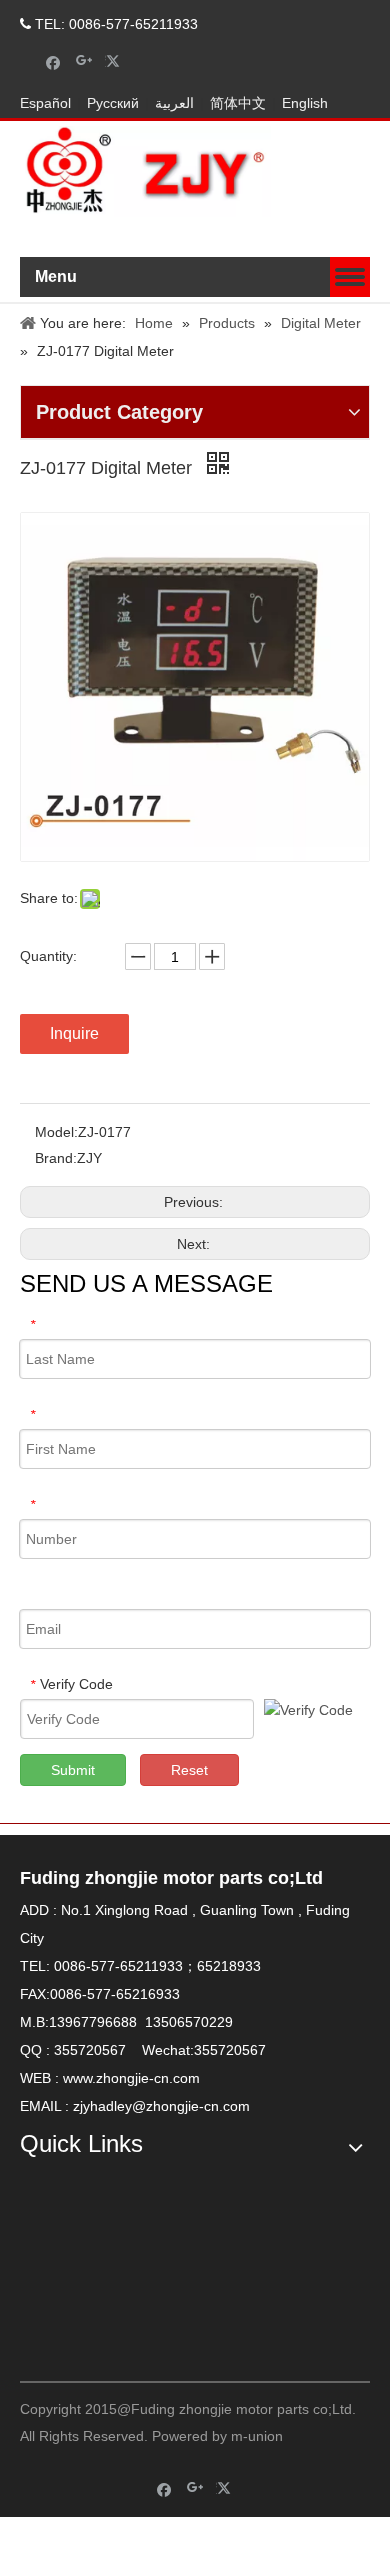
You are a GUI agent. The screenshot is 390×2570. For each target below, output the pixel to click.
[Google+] (84, 61)
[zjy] (285, 2260)
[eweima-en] (105, 2260)
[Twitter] (115, 61)
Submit (73, 1770)
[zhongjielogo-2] (145, 171)
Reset (189, 1770)
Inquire (74, 1033)
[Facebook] (53, 61)
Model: (56, 1132)
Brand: (56, 1158)
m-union (257, 2436)
